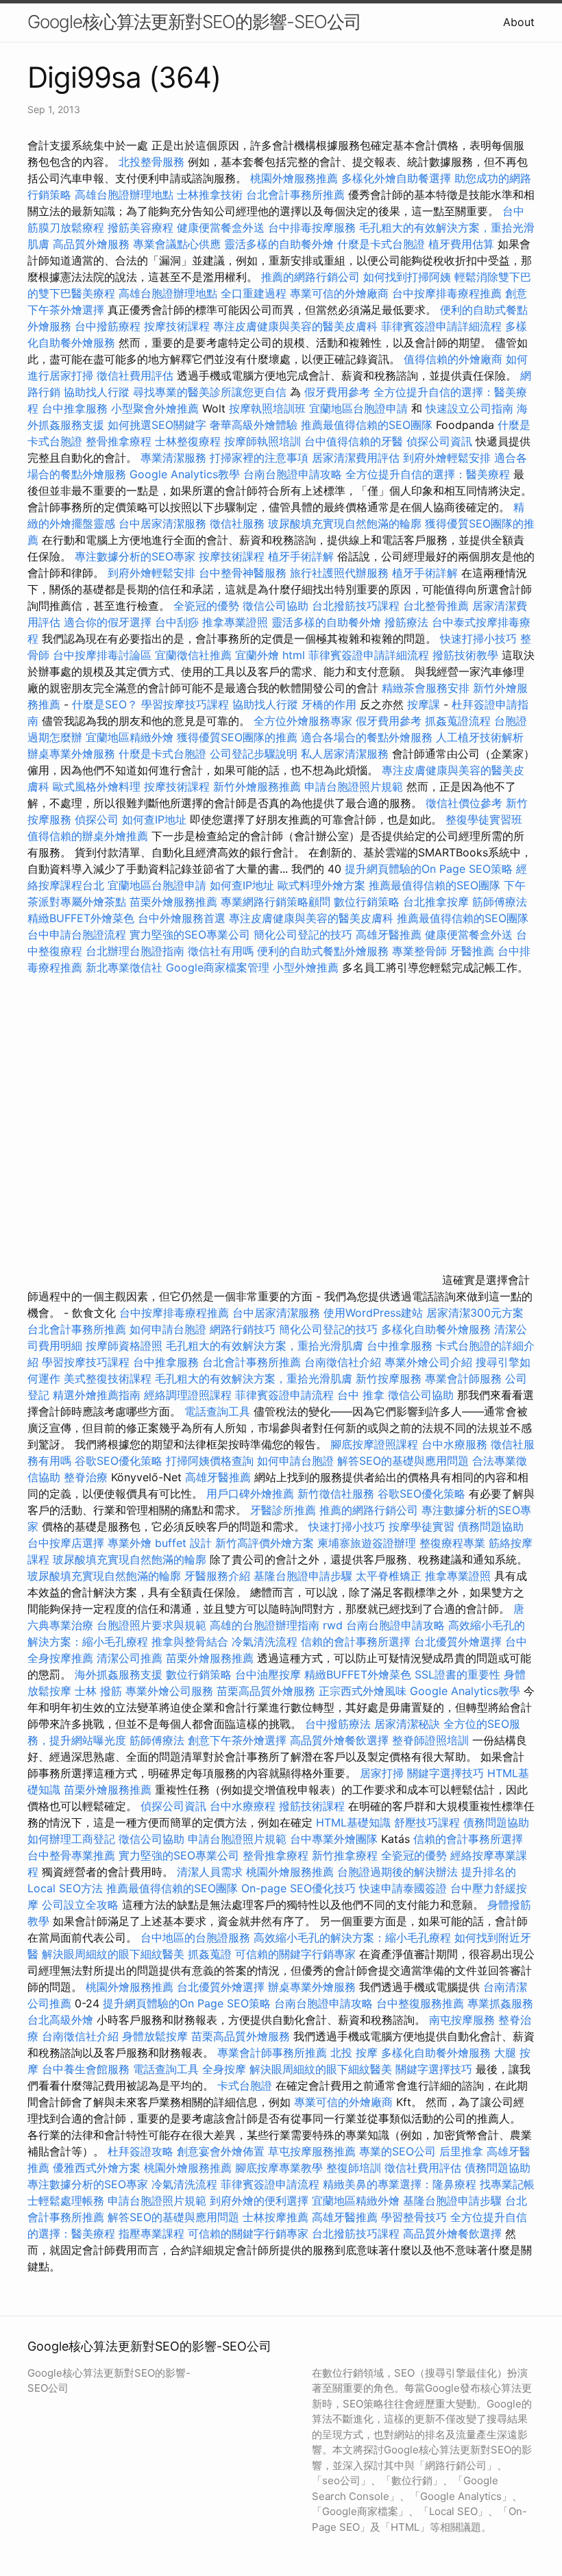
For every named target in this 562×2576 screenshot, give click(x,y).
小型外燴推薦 (306, 967)
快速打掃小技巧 (478, 639)
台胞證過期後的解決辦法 (398, 1872)
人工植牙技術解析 (480, 737)
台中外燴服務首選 (182, 918)
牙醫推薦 (472, 951)
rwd (333, 1625)
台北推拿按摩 (436, 902)
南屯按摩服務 (464, 2020)
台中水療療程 (244, 1806)
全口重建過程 (254, 293)
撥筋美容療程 (140, 227)
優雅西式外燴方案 (97, 2168)
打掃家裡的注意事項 (259, 458)
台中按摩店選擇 (68, 1543)
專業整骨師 (419, 951)
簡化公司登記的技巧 (303, 934)
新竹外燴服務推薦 (259, 787)
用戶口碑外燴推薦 (252, 1494)
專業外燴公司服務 (171, 1691)
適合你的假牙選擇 (108, 622)
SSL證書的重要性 (457, 1674)
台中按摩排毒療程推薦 (449, 293)
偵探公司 (97, 819)
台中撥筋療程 (109, 326)
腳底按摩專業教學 (281, 2168)
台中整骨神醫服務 (244, 573)
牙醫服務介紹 (217, 1576)
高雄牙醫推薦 (389, 934)
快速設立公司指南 (469, 408)
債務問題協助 (491, 1526)
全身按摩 (224, 2069)
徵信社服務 (237, 523)
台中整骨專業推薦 (71, 1855)
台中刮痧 (177, 622)
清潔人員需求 (210, 1872)
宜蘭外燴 (257, 655)
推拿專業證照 (237, 622)
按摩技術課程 (179, 326)
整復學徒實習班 (484, 819)
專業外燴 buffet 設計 (160, 1543)
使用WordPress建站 (373, 1313)
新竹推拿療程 (345, 1855)
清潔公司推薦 (130, 1658)
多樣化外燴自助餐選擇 (398, 178)
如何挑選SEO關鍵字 (157, 425)
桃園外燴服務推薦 (296, 178)
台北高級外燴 (60, 2020)
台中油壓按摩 (270, 1674)
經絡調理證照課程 (188, 1395)
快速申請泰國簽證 (403, 1888)
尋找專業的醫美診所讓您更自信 (210, 392)
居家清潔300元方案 (475, 1313)
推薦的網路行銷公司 (310, 277)
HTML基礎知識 (353, 1822)
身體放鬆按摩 (157, 2036)
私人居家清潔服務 (345, 754)
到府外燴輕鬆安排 (447, 458)
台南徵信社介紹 (343, 1362)
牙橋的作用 (329, 704)
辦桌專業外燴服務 (73, 754)
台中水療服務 (456, 1444)
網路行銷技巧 (243, 1329)
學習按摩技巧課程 (187, 704)
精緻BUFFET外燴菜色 (83, 918)
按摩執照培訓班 (269, 408)
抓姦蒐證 (210, 1954)
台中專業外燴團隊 (335, 1839)
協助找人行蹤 (97, 392)
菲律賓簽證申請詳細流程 (441, 326)
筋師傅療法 (500, 902)
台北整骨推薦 (436, 606)
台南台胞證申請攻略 (293, 474)
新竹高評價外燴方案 (265, 1543)
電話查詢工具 (217, 1411)
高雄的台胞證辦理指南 (265, 1625)
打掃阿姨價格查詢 (210, 1461)
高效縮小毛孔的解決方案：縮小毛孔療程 (352, 1937)
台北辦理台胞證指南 (135, 951)
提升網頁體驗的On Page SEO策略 (429, 869)
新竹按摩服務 (389, 1378)
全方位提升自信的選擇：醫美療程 (428, 474)
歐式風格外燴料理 (98, 787)
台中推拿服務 (76, 408)
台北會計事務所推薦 (295, 195)
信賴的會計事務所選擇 (356, 1642)
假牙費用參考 (337, 392)
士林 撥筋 (98, 1691)
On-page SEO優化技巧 (298, 1888)
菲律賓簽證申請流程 (284, 1395)
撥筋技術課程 (314, 1806)
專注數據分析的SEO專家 (135, 556)
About (519, 22)
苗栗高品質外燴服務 (268, 1691)
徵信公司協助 (276, 606)
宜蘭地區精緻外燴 (131, 737)
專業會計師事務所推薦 (272, 2053)
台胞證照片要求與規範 (151, 1625)
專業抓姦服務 (500, 2003)
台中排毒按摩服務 (314, 227)
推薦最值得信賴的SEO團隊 (367, 425)
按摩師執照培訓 (264, 441)
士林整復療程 (188, 441)
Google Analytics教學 (185, 474)
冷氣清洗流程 (265, 1642)
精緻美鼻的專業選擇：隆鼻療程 (400, 2184)
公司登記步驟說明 (254, 754)
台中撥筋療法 (338, 1724)
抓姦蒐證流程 (458, 721)
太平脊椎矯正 (390, 1576)
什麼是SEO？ (105, 704)
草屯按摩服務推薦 (314, 2151)
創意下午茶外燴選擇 (237, 1740)
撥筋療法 (406, 622)
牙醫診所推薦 (283, 1510)
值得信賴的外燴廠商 (453, 359)
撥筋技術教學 (467, 655)
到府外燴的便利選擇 (261, 2201)
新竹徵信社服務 (336, 1494)
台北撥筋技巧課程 (357, 606)
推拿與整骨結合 (190, 1642)
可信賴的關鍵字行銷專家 (295, 1954)
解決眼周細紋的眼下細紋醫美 (113, 1954)
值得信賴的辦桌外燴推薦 (88, 836)
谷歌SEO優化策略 (119, 1461)
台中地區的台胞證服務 (195, 1937)
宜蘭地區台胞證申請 (358, 408)
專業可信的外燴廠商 (339, 293)
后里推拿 (461, 2151)
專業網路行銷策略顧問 (276, 902)
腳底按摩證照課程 (376, 1444)
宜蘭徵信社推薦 (193, 655)
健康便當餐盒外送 (221, 227)
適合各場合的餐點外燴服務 (367, 737)
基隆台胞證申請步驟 (303, 1576)
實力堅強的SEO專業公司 (190, 934)
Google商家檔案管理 (218, 967)
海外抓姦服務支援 (119, 1674)
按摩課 (424, 704)
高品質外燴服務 (91, 244)
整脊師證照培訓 (432, 1740)
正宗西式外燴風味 (364, 1691)
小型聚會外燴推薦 (155, 408)
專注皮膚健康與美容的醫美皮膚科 (295, 326)
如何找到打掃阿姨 (407, 277)
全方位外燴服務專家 (305, 721)
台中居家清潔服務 (162, 523)
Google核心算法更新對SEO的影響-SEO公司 (194, 22)
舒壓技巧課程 (429, 1822)
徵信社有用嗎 (221, 951)
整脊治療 (86, 1477)
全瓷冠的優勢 (206, 606)
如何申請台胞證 (168, 1329)
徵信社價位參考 (464, 803)
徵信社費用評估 (135, 375)
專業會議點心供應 (177, 244)
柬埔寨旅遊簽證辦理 (367, 1543)
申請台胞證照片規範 (354, 787)
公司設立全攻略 (80, 1905)
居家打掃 (382, 1773)
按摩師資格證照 (126, 1346)
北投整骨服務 (151, 162)
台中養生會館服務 (87, 2069)
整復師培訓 (355, 2168)
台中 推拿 (361, 1395)
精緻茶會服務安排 (426, 688)
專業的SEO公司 (398, 2151)
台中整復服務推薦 (422, 2003)
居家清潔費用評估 (356, 458)
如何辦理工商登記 (71, 1839)
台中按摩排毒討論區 (104, 655)
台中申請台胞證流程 (77, 934)
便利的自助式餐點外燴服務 (323, 951)
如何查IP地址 (154, 819)
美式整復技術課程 (109, 1378)
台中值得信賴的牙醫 (354, 441)
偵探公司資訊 (439, 441)
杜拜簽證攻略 (140, 2151)
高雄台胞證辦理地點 (124, 195)
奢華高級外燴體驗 (254, 425)
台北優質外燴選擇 (458, 1642)
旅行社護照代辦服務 (339, 573)
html (294, 655)
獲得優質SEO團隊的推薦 (237, 737)
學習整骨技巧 (416, 2217)
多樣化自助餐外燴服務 (436, 1329)
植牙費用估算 (461, 244)
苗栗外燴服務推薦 (173, 902)
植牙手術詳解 (301, 556)
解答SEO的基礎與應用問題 (403, 1461)
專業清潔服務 (173, 458)
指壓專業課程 (153, 2233)
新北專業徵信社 (124, 967)
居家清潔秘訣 (407, 1724)
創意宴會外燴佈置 (221, 2151)
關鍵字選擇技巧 (445, 1773)
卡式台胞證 (245, 2085)
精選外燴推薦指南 (97, 1395)
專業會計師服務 (463, 1378)
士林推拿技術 (210, 195)
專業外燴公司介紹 (428, 1362)
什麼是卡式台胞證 (381, 244)
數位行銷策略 (367, 902)
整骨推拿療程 (119, 441)
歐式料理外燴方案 (323, 885)
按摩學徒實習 (423, 1526)
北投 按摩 (354, 2053)
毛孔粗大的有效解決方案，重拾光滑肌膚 (265, 1346)
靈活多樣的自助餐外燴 (279, 244)
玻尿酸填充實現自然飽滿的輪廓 (345, 523)
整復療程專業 (452, 1543)
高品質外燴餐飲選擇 (341, 1740)
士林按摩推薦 (276, 2217)
